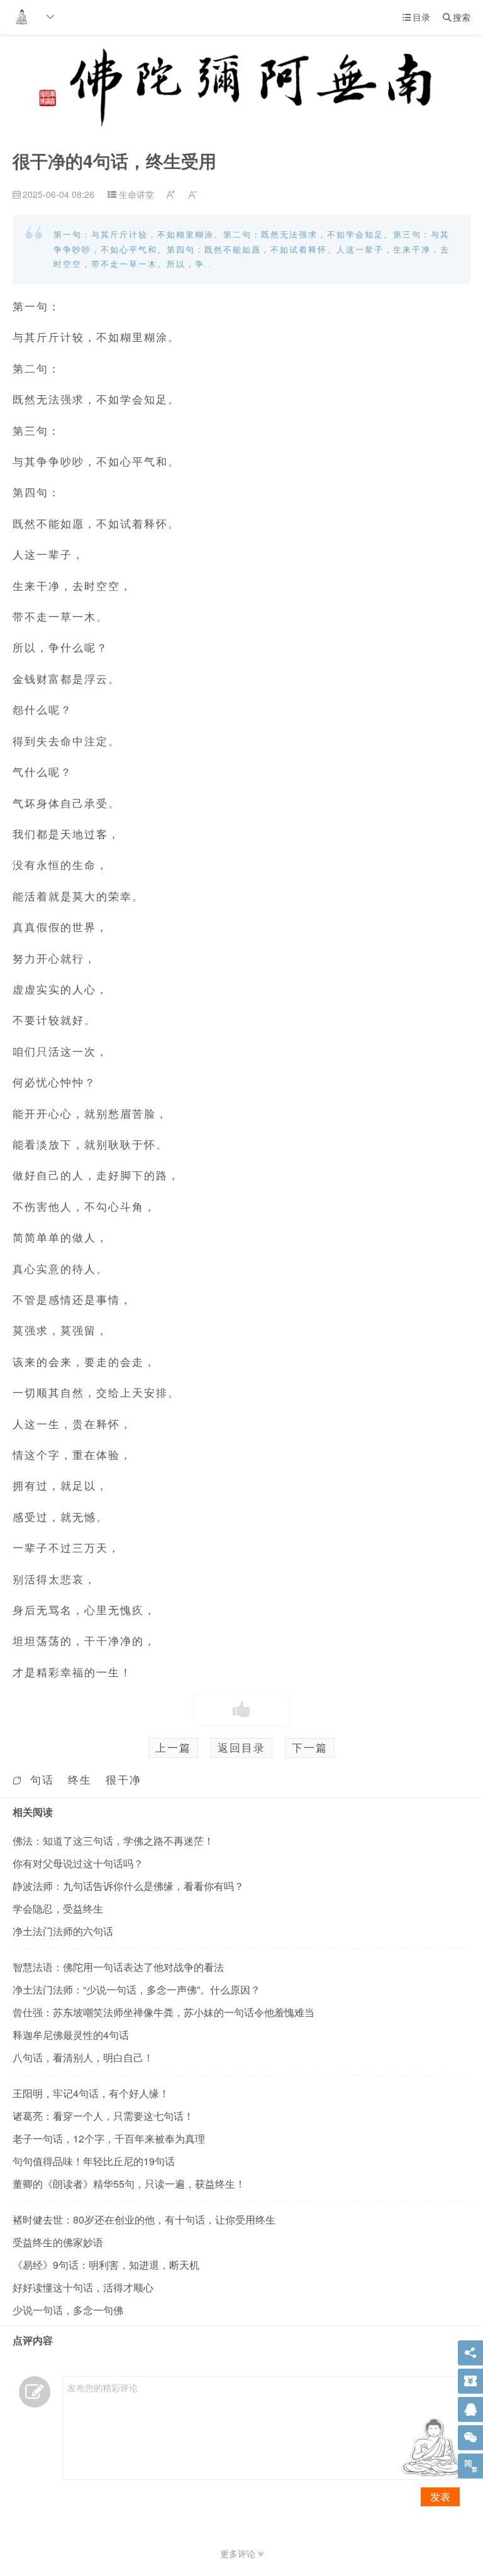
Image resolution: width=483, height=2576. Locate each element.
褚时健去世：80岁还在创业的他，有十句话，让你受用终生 (144, 2219)
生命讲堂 (136, 194)
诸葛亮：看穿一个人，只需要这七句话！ (103, 2116)
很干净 (124, 1779)
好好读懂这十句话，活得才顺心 (83, 2287)
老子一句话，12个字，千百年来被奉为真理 (109, 2138)
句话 (42, 1779)
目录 (416, 17)
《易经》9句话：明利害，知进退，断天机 (106, 2265)
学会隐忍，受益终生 (58, 1908)
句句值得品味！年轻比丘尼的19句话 (94, 2161)
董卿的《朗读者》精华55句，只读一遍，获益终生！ (129, 2184)
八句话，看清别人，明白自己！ (83, 2057)
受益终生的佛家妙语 (58, 2242)
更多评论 (239, 2553)
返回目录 (241, 1747)
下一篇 (310, 1747)
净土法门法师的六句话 (63, 1931)
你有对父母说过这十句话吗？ (78, 1863)
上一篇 (173, 1747)
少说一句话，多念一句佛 (68, 2310)
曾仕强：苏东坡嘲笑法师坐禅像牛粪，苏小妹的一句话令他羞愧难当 (164, 2012)
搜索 (457, 17)
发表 (440, 2497)
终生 (80, 1779)
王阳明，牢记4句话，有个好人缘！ (91, 2093)
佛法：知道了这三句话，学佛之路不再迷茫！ (113, 1841)
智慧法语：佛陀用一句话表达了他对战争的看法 (118, 1967)
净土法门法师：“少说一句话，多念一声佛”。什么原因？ (136, 1989)
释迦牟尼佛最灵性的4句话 (71, 2035)
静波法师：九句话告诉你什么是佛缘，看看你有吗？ (128, 1886)
